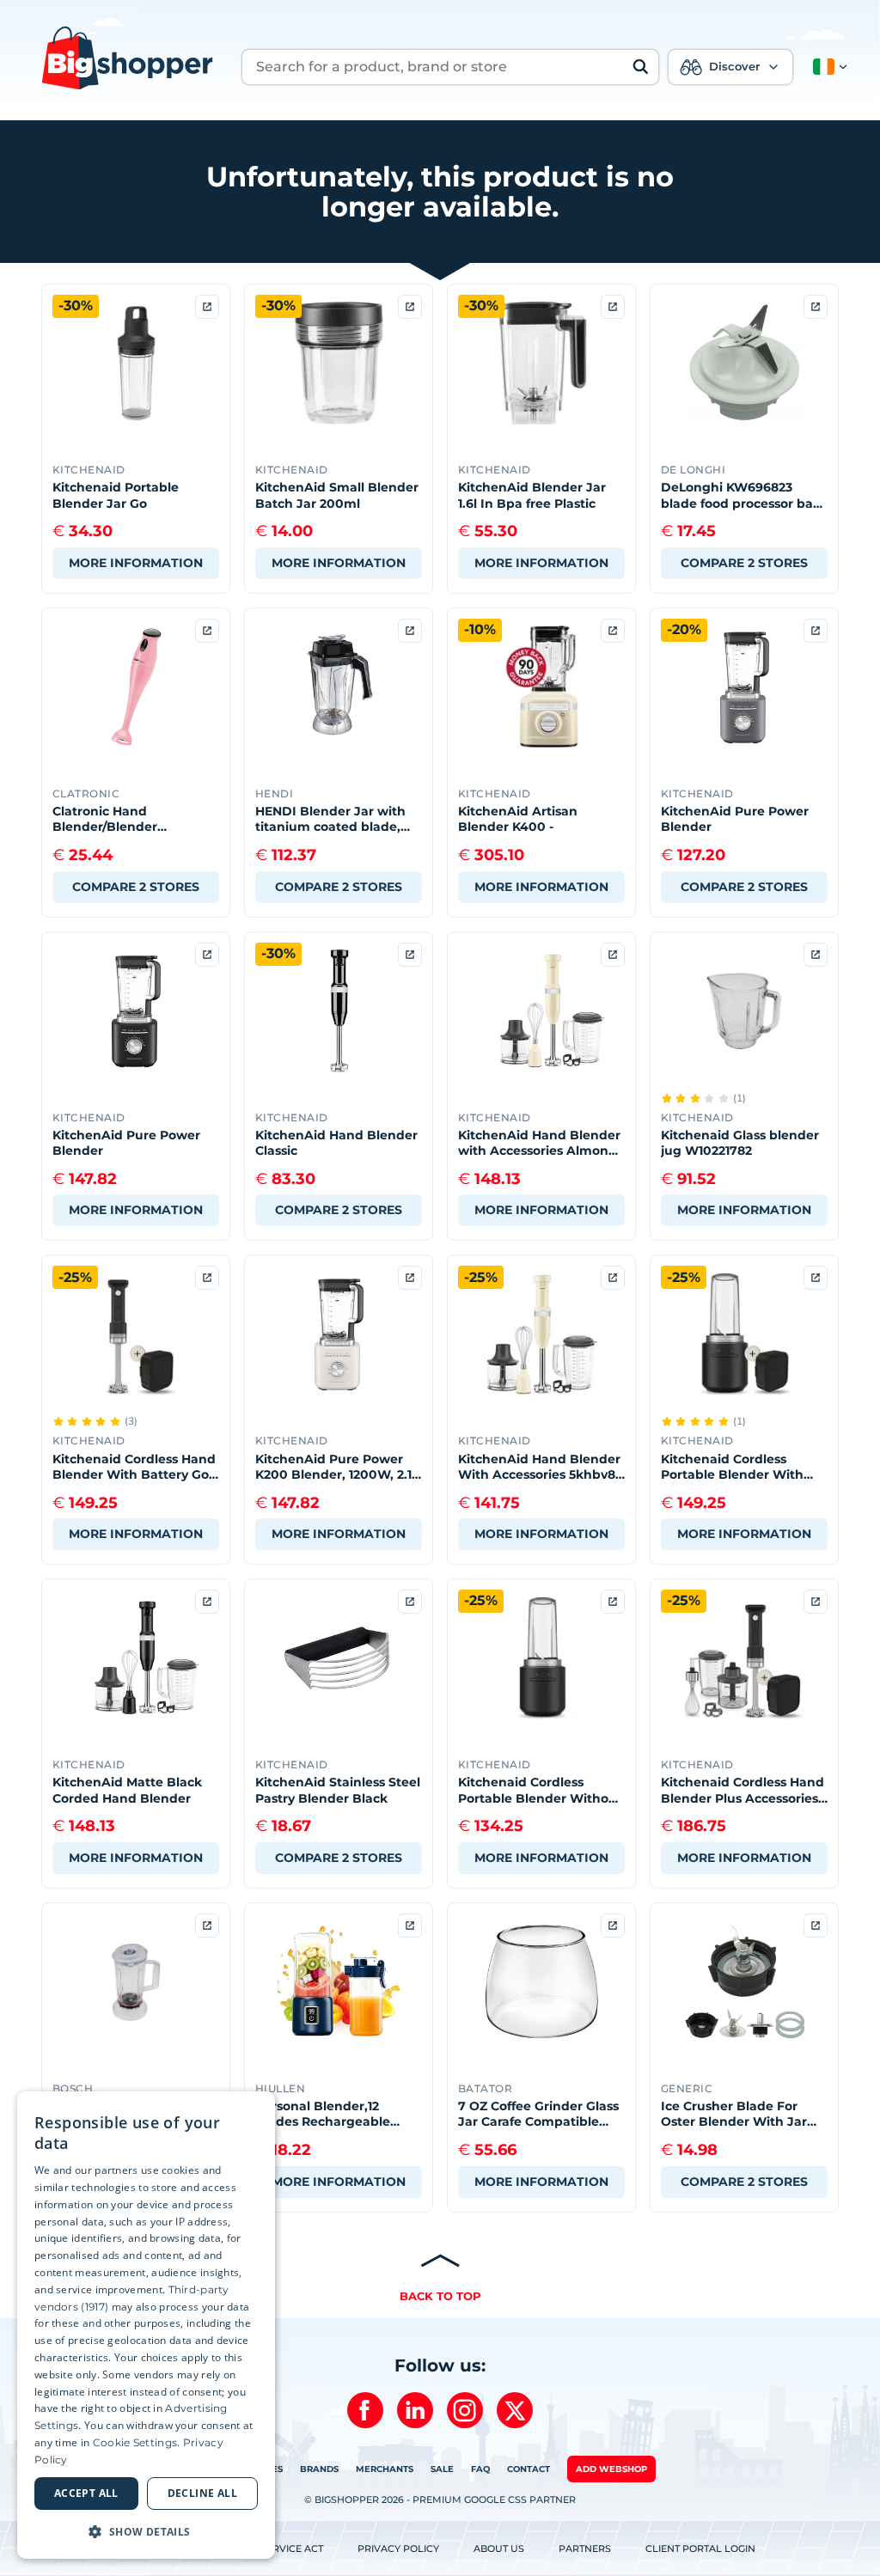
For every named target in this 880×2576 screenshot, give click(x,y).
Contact (529, 2469)
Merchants (385, 2469)
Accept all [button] (86, 2493)
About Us (499, 2549)
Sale (442, 2469)
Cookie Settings (135, 2442)
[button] (827, 67)
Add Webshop (611, 2469)
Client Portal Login (700, 2549)
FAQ (480, 2469)
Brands (319, 2469)
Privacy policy (398, 2549)
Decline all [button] (202, 2493)
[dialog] (146, 2325)
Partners (585, 2549)
